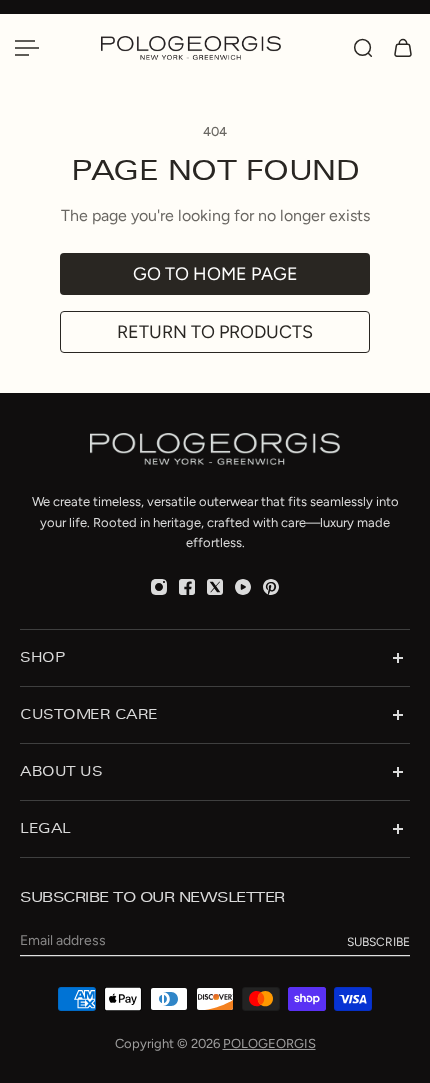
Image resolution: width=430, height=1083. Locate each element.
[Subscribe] (378, 942)
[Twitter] (215, 587)
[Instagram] (159, 587)
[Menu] (27, 48)
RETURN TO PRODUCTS (215, 332)
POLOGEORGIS (269, 1043)
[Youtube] (243, 587)
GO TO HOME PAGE (215, 274)
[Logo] (215, 47)
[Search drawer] (363, 48)
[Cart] (403, 48)
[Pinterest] (271, 587)
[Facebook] (187, 587)
